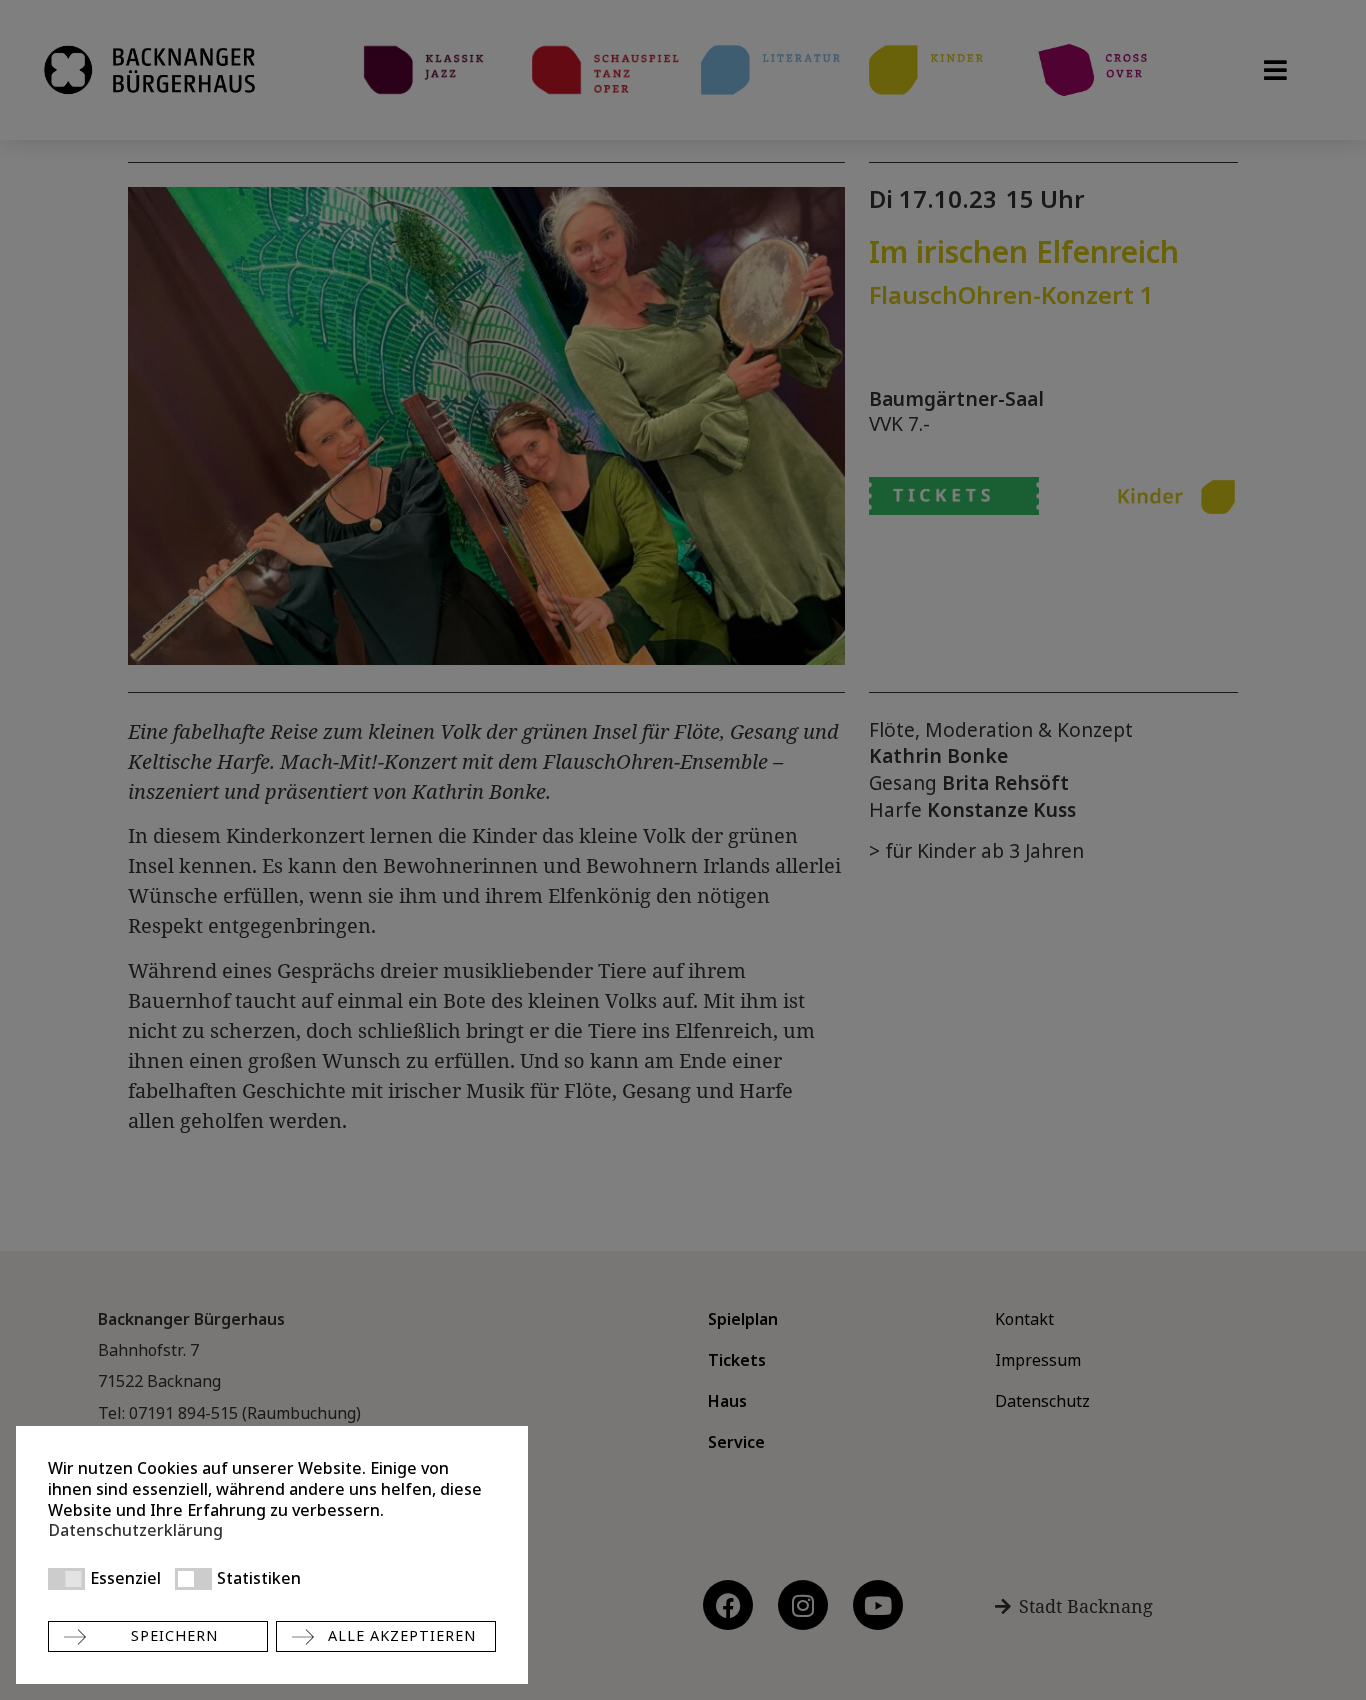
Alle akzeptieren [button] (402, 1635)
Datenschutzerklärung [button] (135, 1530)
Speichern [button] (174, 1635)
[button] (66, 1579)
